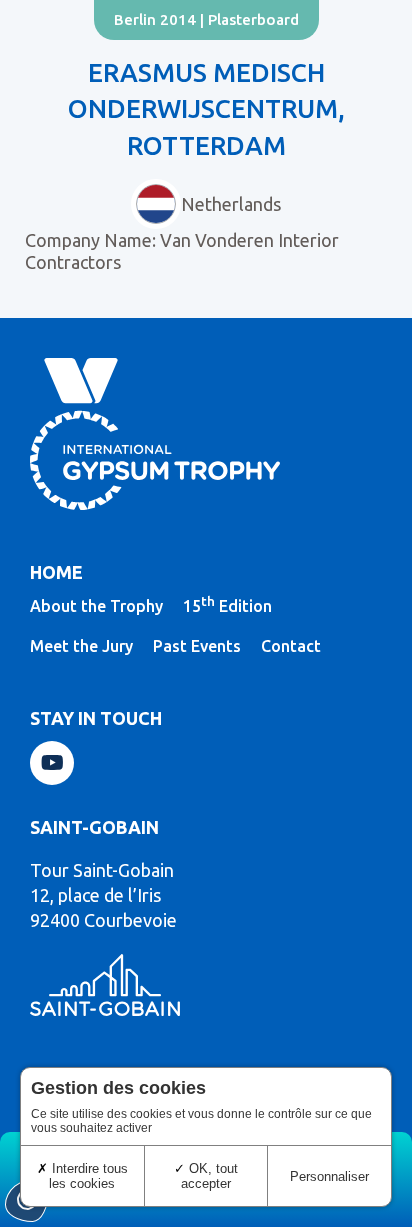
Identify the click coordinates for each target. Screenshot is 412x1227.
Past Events (197, 646)
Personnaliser (329, 1176)
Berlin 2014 (155, 19)
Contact (291, 646)
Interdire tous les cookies (88, 1176)
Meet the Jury (81, 646)
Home (56, 572)
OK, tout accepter (209, 1176)
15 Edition (227, 605)
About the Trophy (96, 606)
